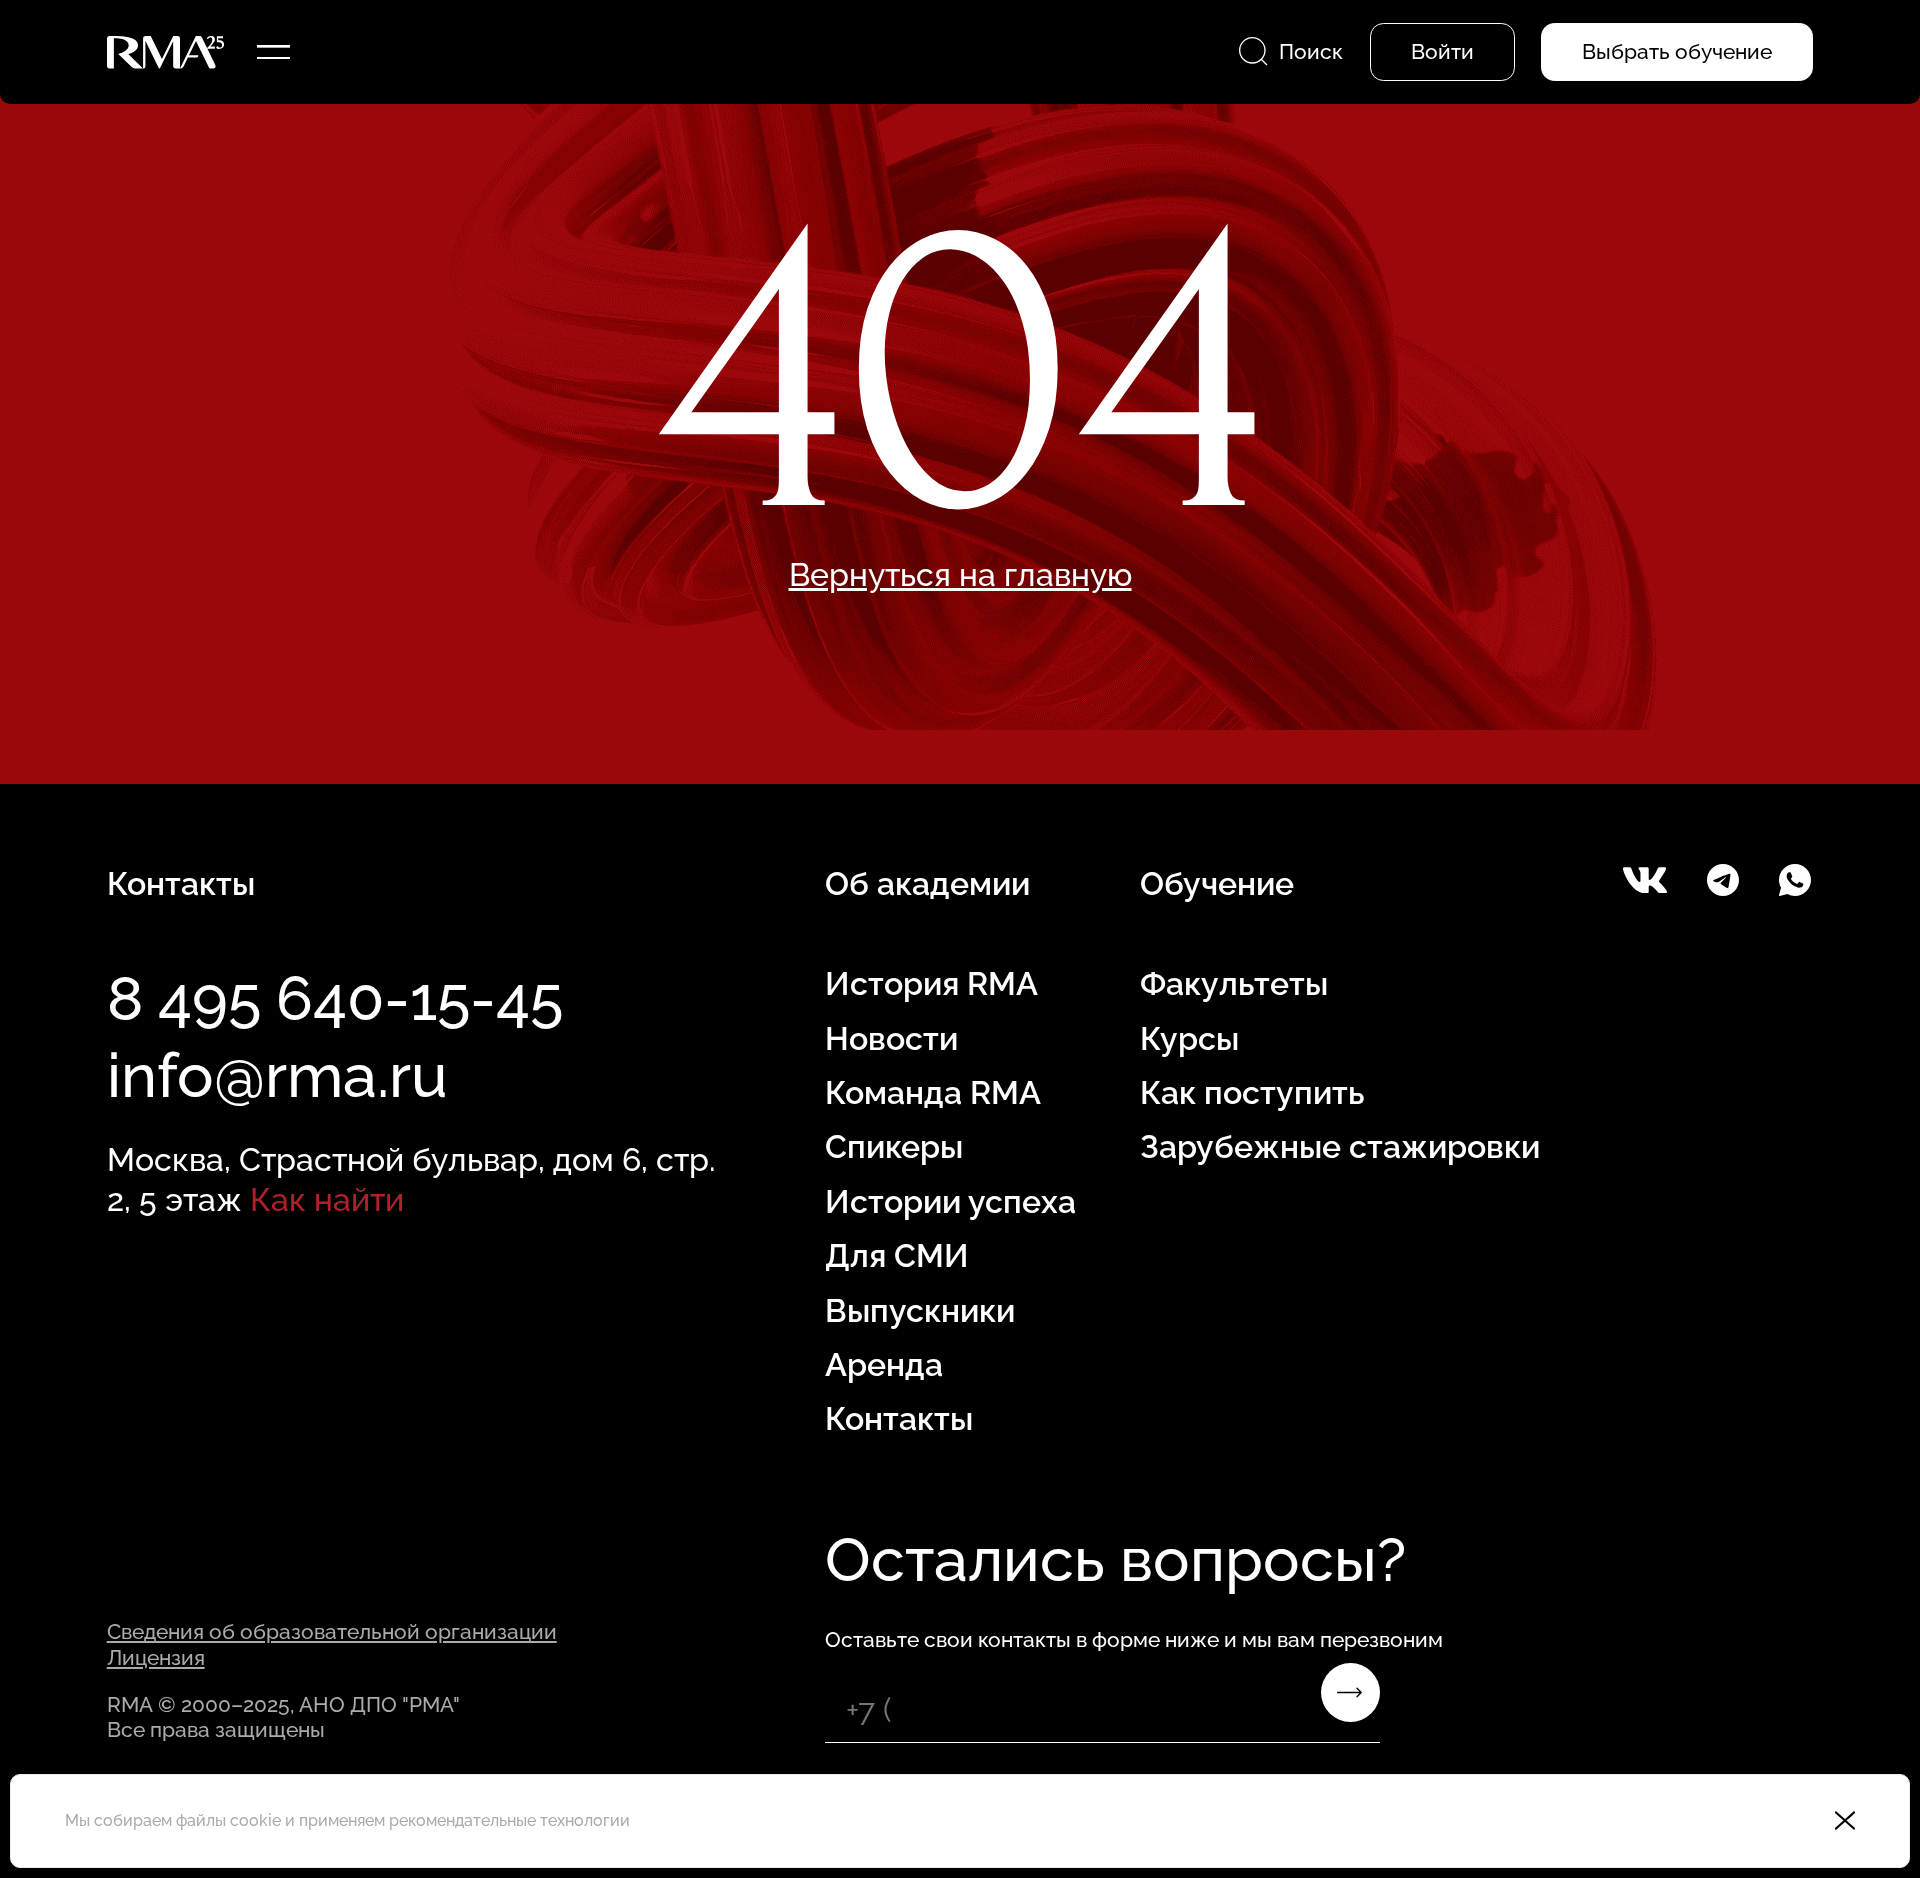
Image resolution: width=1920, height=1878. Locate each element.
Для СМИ (897, 1255)
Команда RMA (933, 1092)
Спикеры (894, 1146)
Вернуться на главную (960, 574)
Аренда (884, 1364)
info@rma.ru (277, 1075)
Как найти (327, 1199)
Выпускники (920, 1310)
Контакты (899, 1418)
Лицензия (156, 1657)
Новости (891, 1038)
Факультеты (1234, 983)
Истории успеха (950, 1201)
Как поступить (1252, 1092)
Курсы (1189, 1038)
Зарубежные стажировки (1340, 1146)
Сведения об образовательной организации (332, 1631)
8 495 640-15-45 (335, 998)
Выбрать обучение (1677, 51)
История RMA (931, 983)
